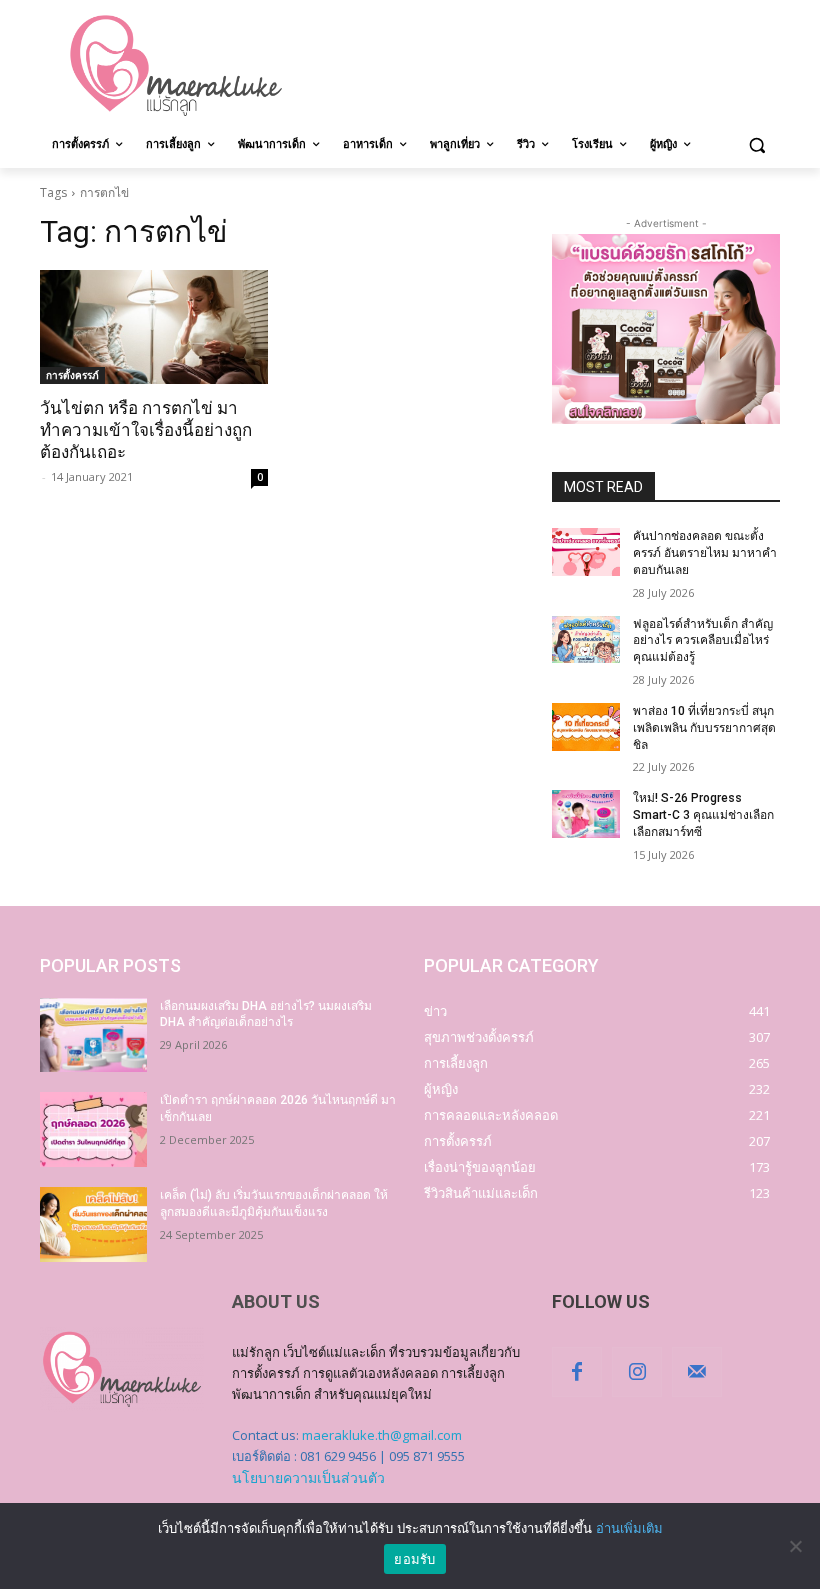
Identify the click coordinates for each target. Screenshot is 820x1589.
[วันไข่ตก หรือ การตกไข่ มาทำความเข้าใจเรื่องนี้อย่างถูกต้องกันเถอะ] (154, 327)
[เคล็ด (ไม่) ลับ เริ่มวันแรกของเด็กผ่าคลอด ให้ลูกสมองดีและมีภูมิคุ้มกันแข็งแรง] (93, 1224)
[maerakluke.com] (176, 66)
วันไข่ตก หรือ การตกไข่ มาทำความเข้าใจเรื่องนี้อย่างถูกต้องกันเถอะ (146, 430)
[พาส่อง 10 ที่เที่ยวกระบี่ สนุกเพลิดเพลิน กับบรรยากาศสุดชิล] (586, 727)
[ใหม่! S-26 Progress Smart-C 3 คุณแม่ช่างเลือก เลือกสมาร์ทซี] (586, 814)
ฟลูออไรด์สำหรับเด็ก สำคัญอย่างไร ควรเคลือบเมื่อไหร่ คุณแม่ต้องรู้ (703, 641)
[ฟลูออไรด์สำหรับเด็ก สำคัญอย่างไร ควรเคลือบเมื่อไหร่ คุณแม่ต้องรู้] (586, 640)
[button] (756, 144)
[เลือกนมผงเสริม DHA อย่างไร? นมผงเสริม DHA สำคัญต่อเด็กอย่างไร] (93, 1035)
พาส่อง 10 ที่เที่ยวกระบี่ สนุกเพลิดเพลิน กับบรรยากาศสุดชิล (704, 728)
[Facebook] (577, 1372)
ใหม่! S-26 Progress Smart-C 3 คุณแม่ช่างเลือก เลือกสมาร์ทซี (703, 815)
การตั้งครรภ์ (72, 375)
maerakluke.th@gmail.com (382, 1435)
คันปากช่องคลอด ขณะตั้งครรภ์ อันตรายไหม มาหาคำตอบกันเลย (705, 553)
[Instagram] (637, 1372)
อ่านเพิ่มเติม (629, 1528)
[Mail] (697, 1372)
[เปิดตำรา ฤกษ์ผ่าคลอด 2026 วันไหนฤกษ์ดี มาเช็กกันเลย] (93, 1129)
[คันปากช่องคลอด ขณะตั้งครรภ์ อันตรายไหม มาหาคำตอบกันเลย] (586, 552)
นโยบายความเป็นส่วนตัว (308, 1477)
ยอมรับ (414, 1559)
